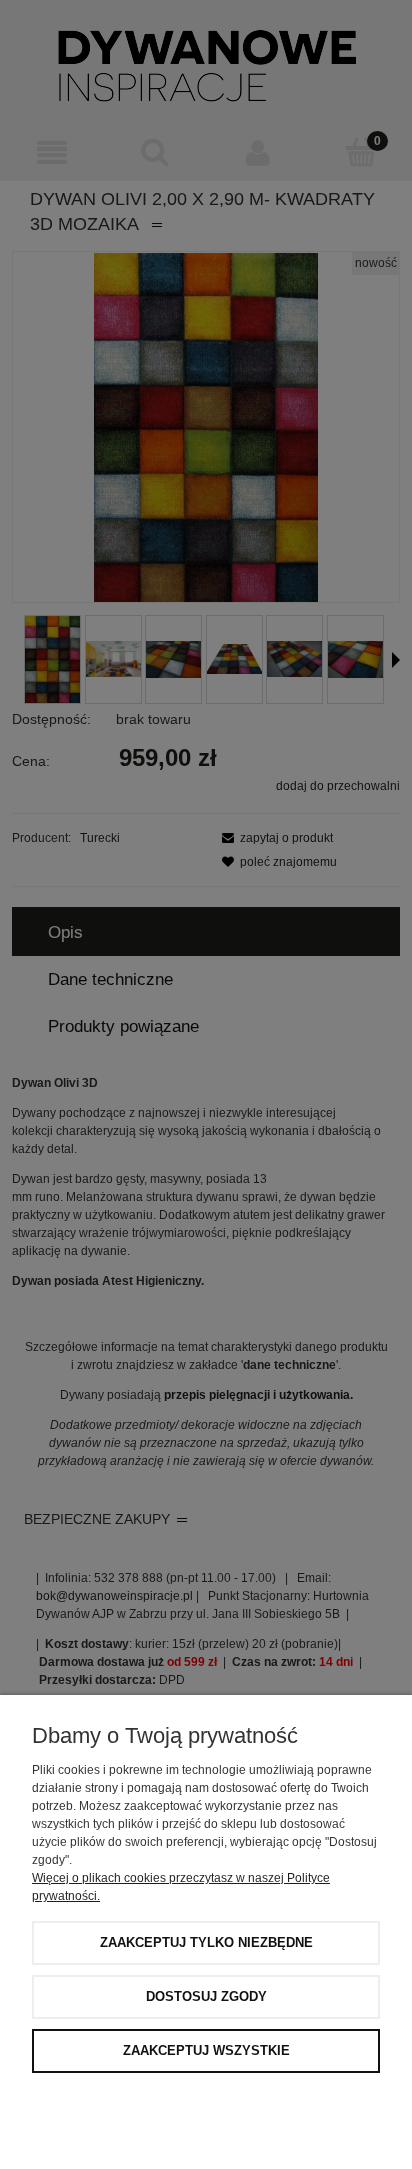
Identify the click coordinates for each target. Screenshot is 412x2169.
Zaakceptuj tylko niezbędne (206, 1942)
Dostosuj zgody (206, 1996)
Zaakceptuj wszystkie (206, 2050)
